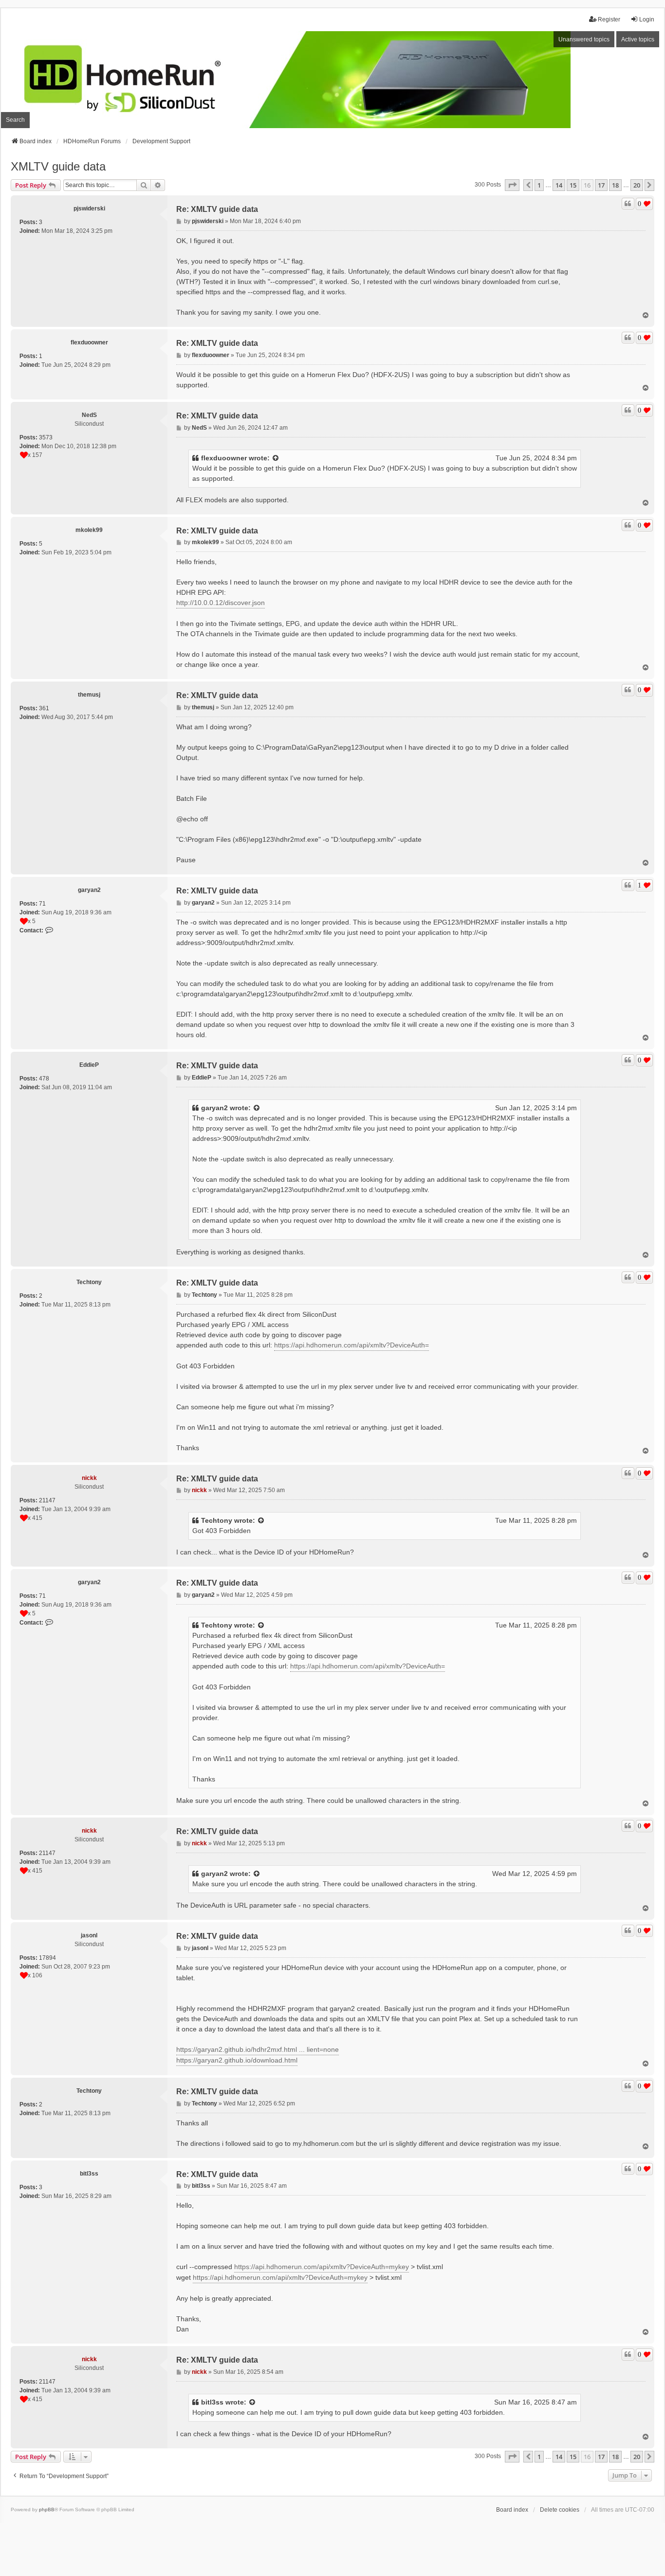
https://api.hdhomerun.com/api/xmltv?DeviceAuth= (351, 1345)
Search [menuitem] (15, 120)
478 (44, 1079)
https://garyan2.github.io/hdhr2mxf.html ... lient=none (258, 2049)
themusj (89, 695)
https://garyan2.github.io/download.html (237, 2060)
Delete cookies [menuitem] (560, 2510)
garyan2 (89, 890)
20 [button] (637, 185)
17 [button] (601, 185)
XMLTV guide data (58, 166)
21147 (47, 1500)
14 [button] (559, 185)
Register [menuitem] (609, 19)
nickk (89, 1478)
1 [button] (539, 185)
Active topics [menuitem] (638, 39)
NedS (89, 415)
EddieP (89, 1065)
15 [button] (573, 185)
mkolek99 (89, 530)
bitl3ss (89, 2174)
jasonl (89, 1935)
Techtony (89, 1282)
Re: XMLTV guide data (217, 209)
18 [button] (615, 185)
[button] (512, 185)
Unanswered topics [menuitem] (584, 39)
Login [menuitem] (647, 19)
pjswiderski (89, 208)
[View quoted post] (276, 458)
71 (42, 904)
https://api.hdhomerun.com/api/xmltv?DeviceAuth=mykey (322, 2267)
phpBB (47, 2510)
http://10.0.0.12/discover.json (221, 603)
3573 (46, 437)
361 (44, 708)
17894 (47, 1958)
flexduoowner (89, 342)
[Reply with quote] (628, 204)
